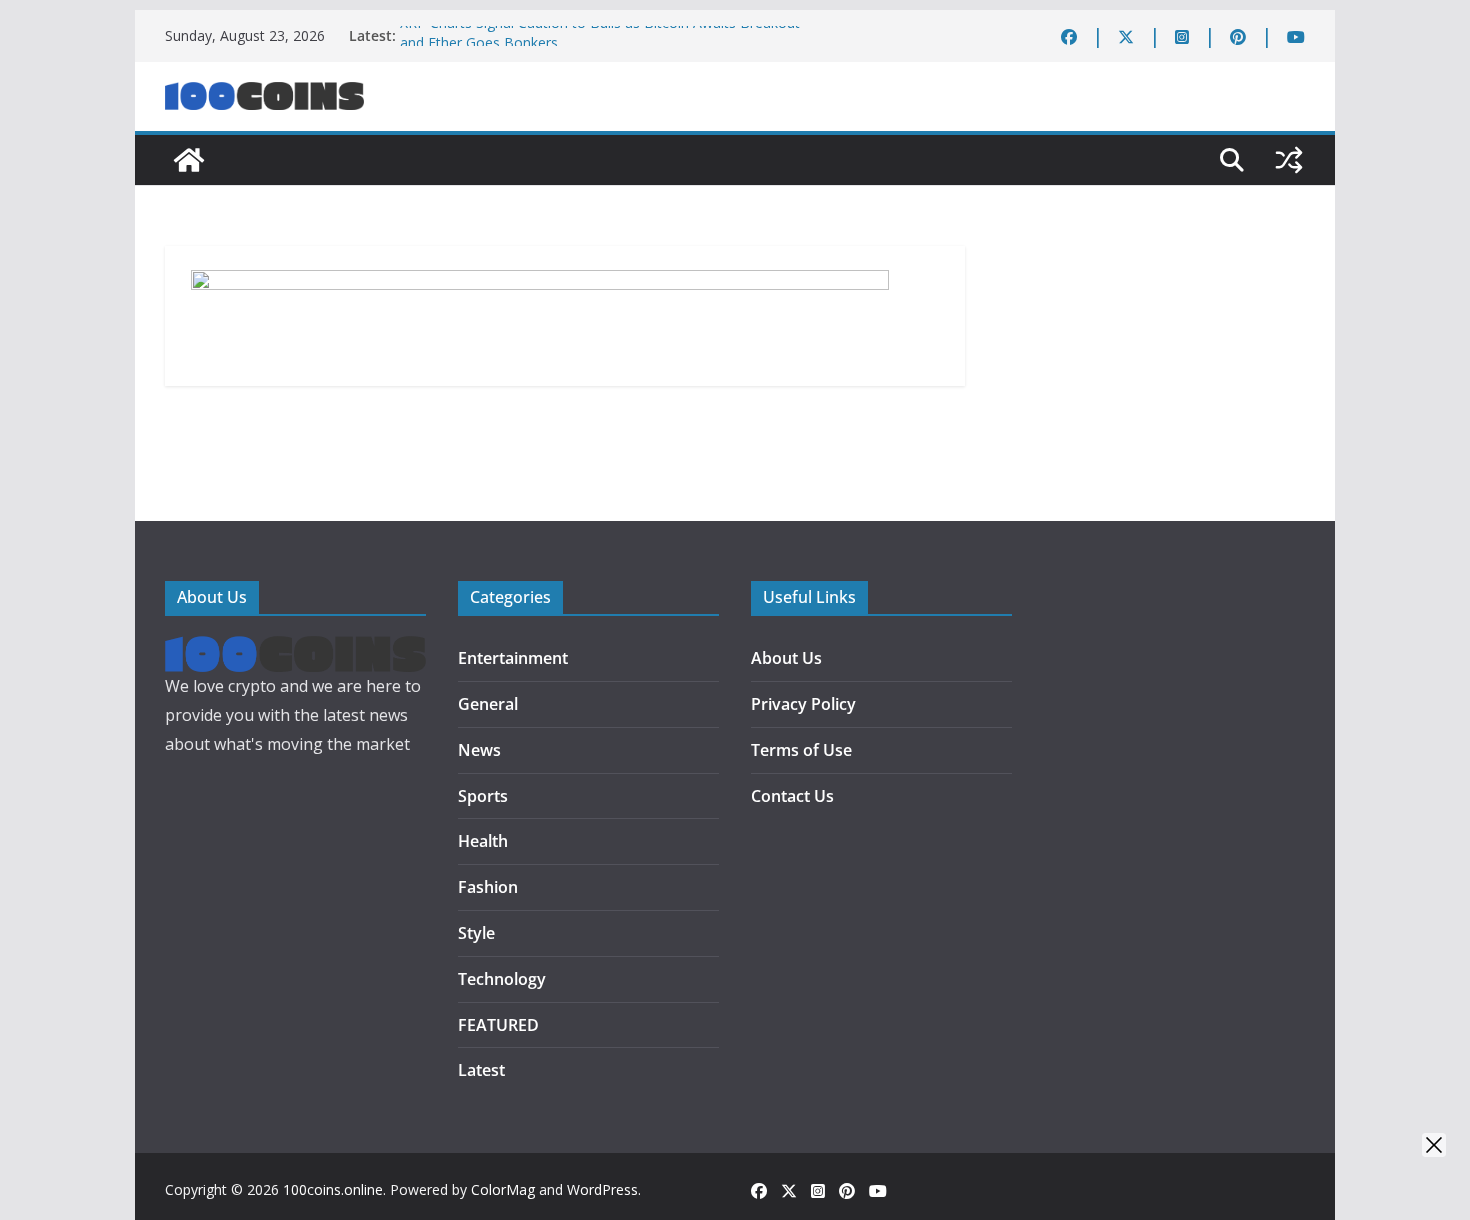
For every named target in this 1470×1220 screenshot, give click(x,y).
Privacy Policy (803, 704)
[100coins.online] (189, 160)
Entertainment (513, 658)
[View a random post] (1289, 160)
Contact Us (792, 796)
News (479, 750)
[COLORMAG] (295, 650)
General (488, 704)
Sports (483, 796)
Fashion (488, 887)
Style (476, 933)
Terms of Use (801, 750)
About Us (786, 658)
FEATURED (498, 1025)
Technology (502, 979)
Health (483, 841)
